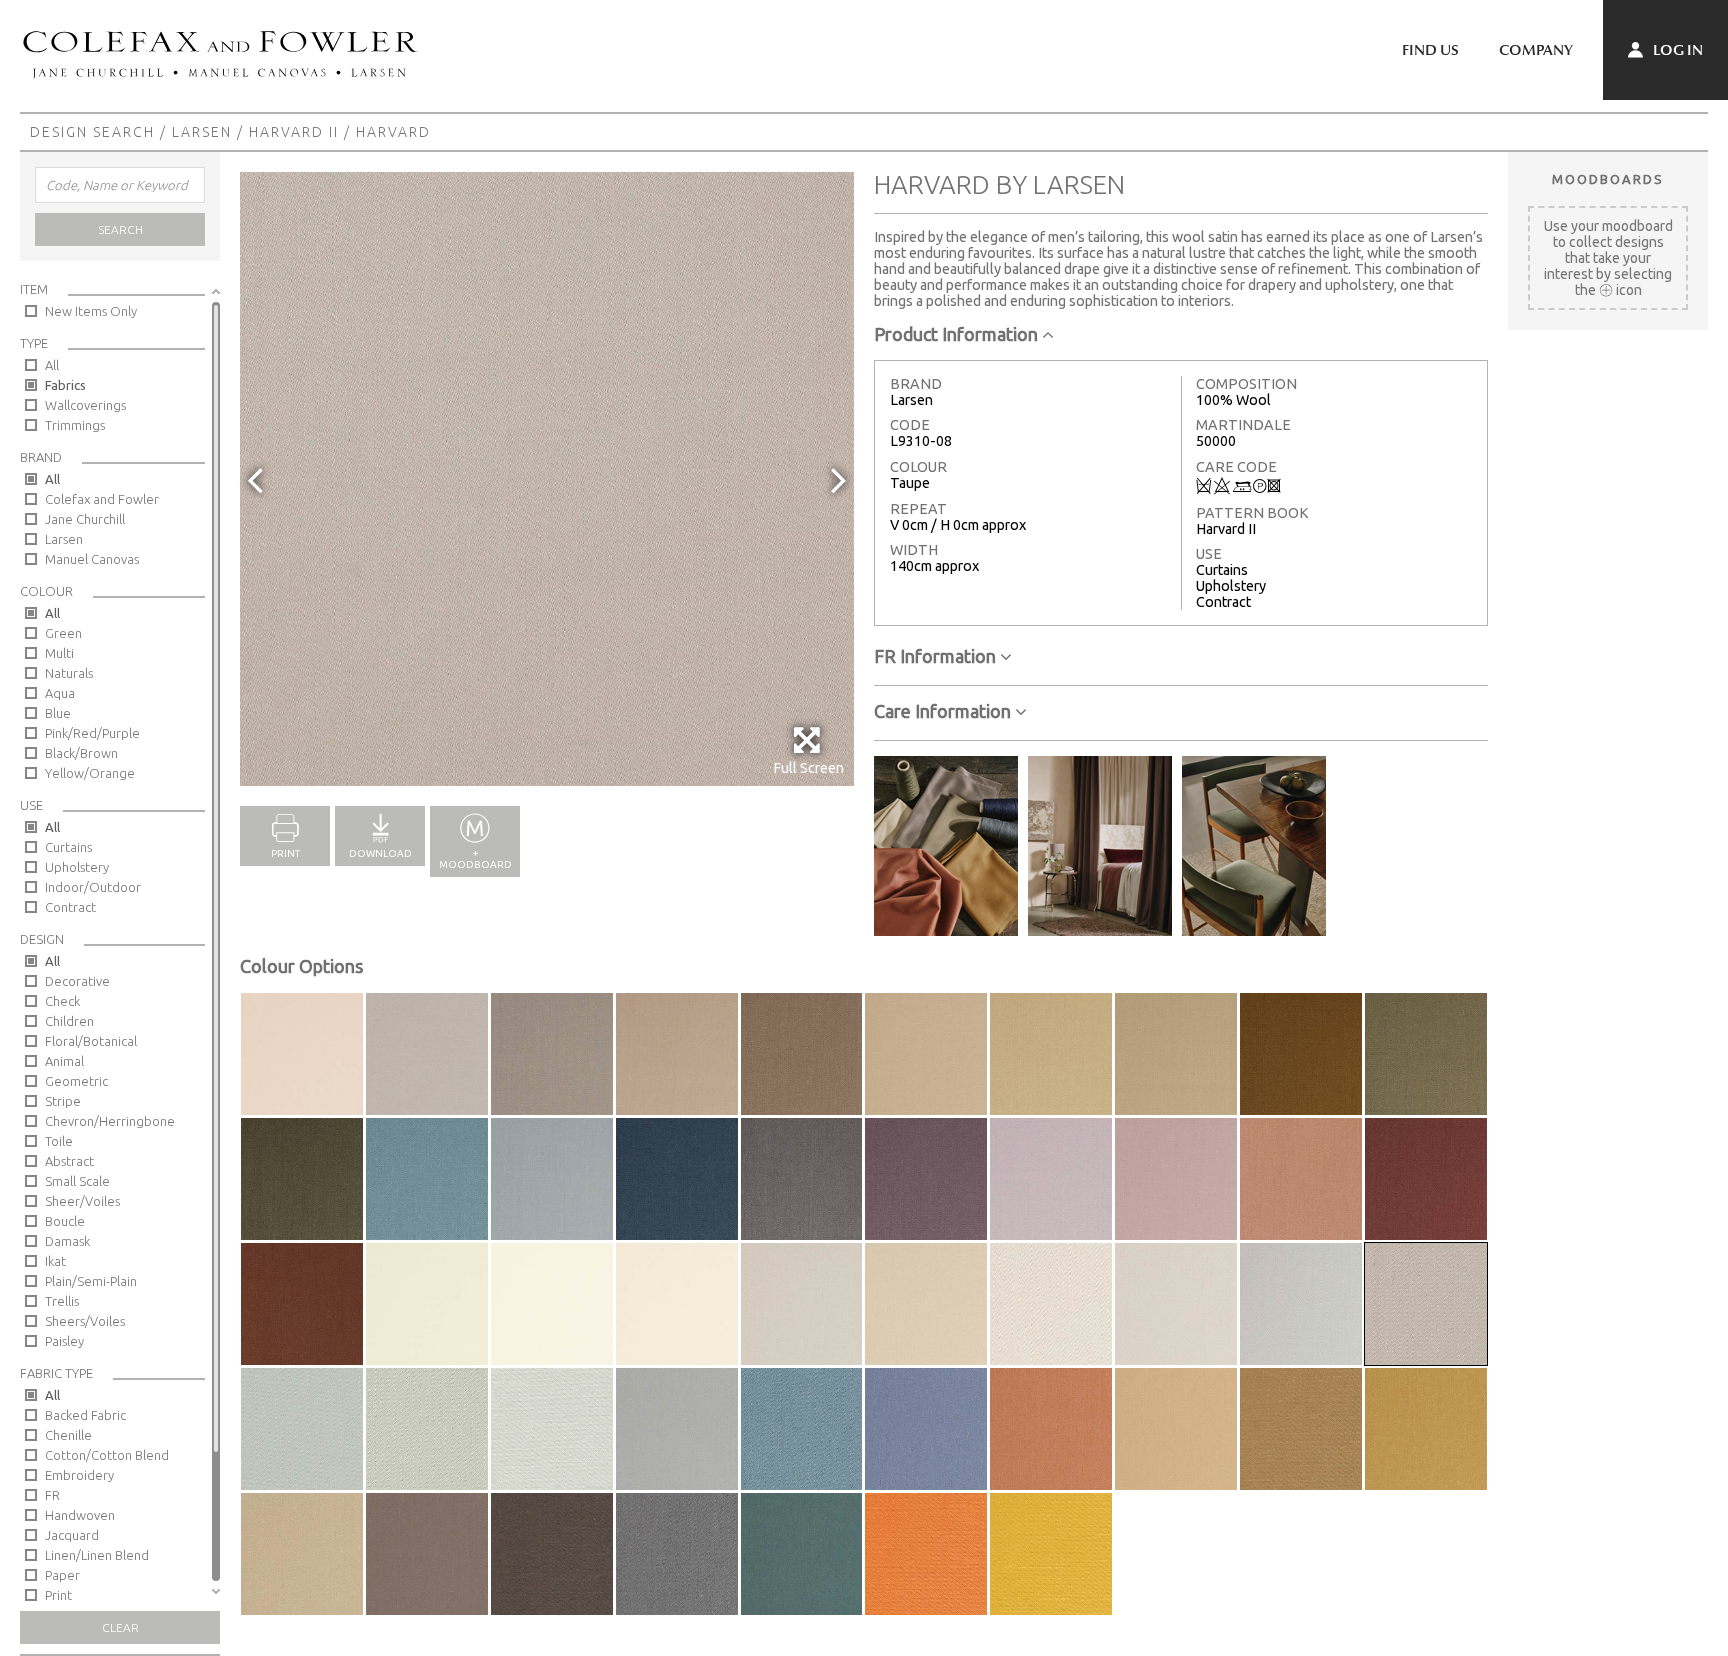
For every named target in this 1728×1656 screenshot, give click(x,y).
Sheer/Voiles (82, 1201)
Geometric (76, 1081)
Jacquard (72, 1535)
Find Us (1430, 50)
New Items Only (91, 311)
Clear (120, 1627)
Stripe (63, 1101)
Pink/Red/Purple (92, 733)
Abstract (69, 1161)
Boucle (65, 1221)
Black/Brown (81, 753)
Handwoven (80, 1515)
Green (63, 633)
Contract (70, 907)
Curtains (68, 847)
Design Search (92, 132)
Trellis (62, 1301)
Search (120, 229)
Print (58, 1595)
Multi (59, 653)
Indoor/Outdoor (93, 887)
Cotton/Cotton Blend (107, 1455)
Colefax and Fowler (102, 499)
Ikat (55, 1261)
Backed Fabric (85, 1415)
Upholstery (77, 867)
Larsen (202, 132)
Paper (62, 1575)
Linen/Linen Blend (97, 1555)
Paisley (64, 1341)
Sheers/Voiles (85, 1321)
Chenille (68, 1435)
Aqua (60, 693)
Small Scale (77, 1181)
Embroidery (79, 1475)
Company (1536, 50)
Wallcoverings (85, 405)
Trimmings (75, 425)
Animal (64, 1061)
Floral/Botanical (91, 1041)
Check (62, 1001)
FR (52, 1495)
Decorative (77, 981)
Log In (1676, 50)
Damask (67, 1241)
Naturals (69, 673)
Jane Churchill (85, 519)
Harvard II (294, 132)
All (52, 365)
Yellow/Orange (90, 773)
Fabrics (65, 385)
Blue (58, 713)
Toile (59, 1141)
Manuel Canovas (92, 559)
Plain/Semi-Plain (91, 1281)
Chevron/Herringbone (110, 1121)
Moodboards (1608, 179)
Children (69, 1021)
